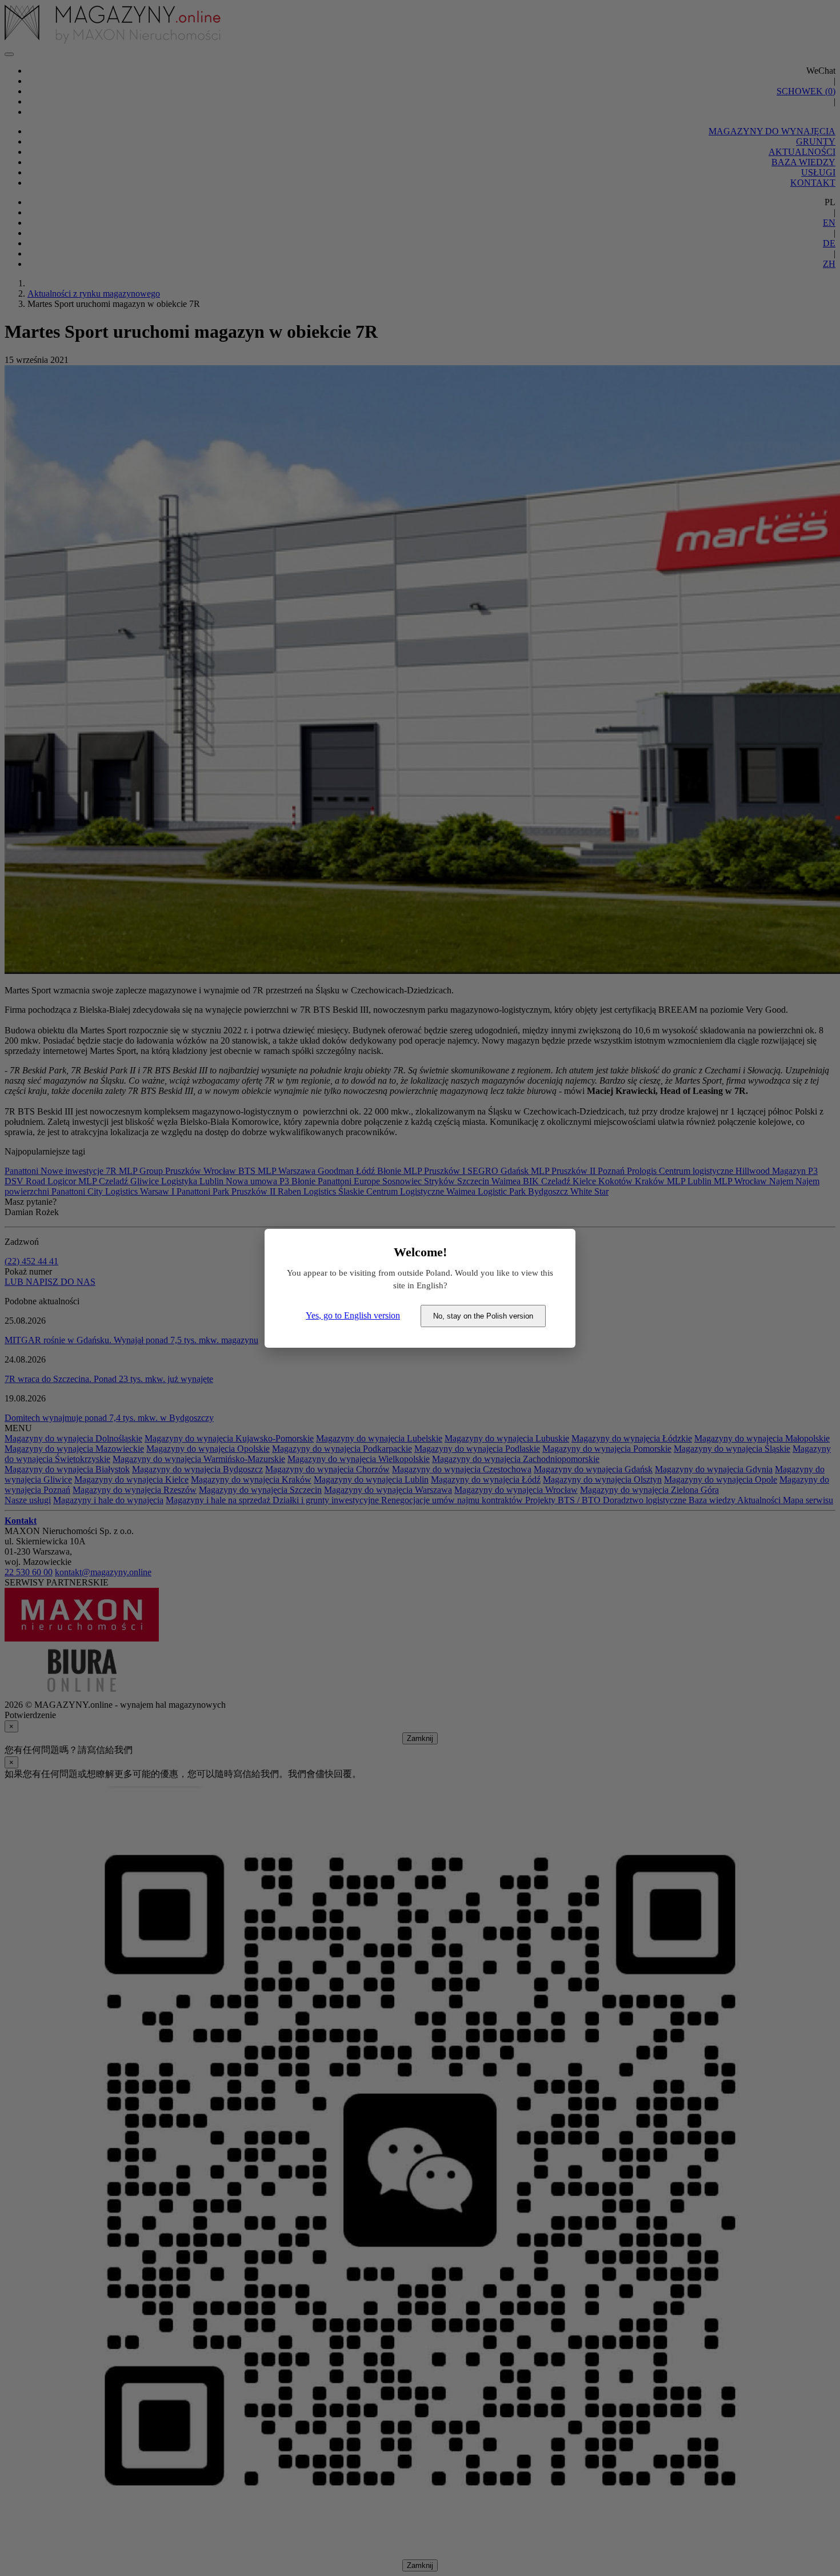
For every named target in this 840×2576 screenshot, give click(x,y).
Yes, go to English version (353, 1315)
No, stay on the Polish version (483, 1316)
